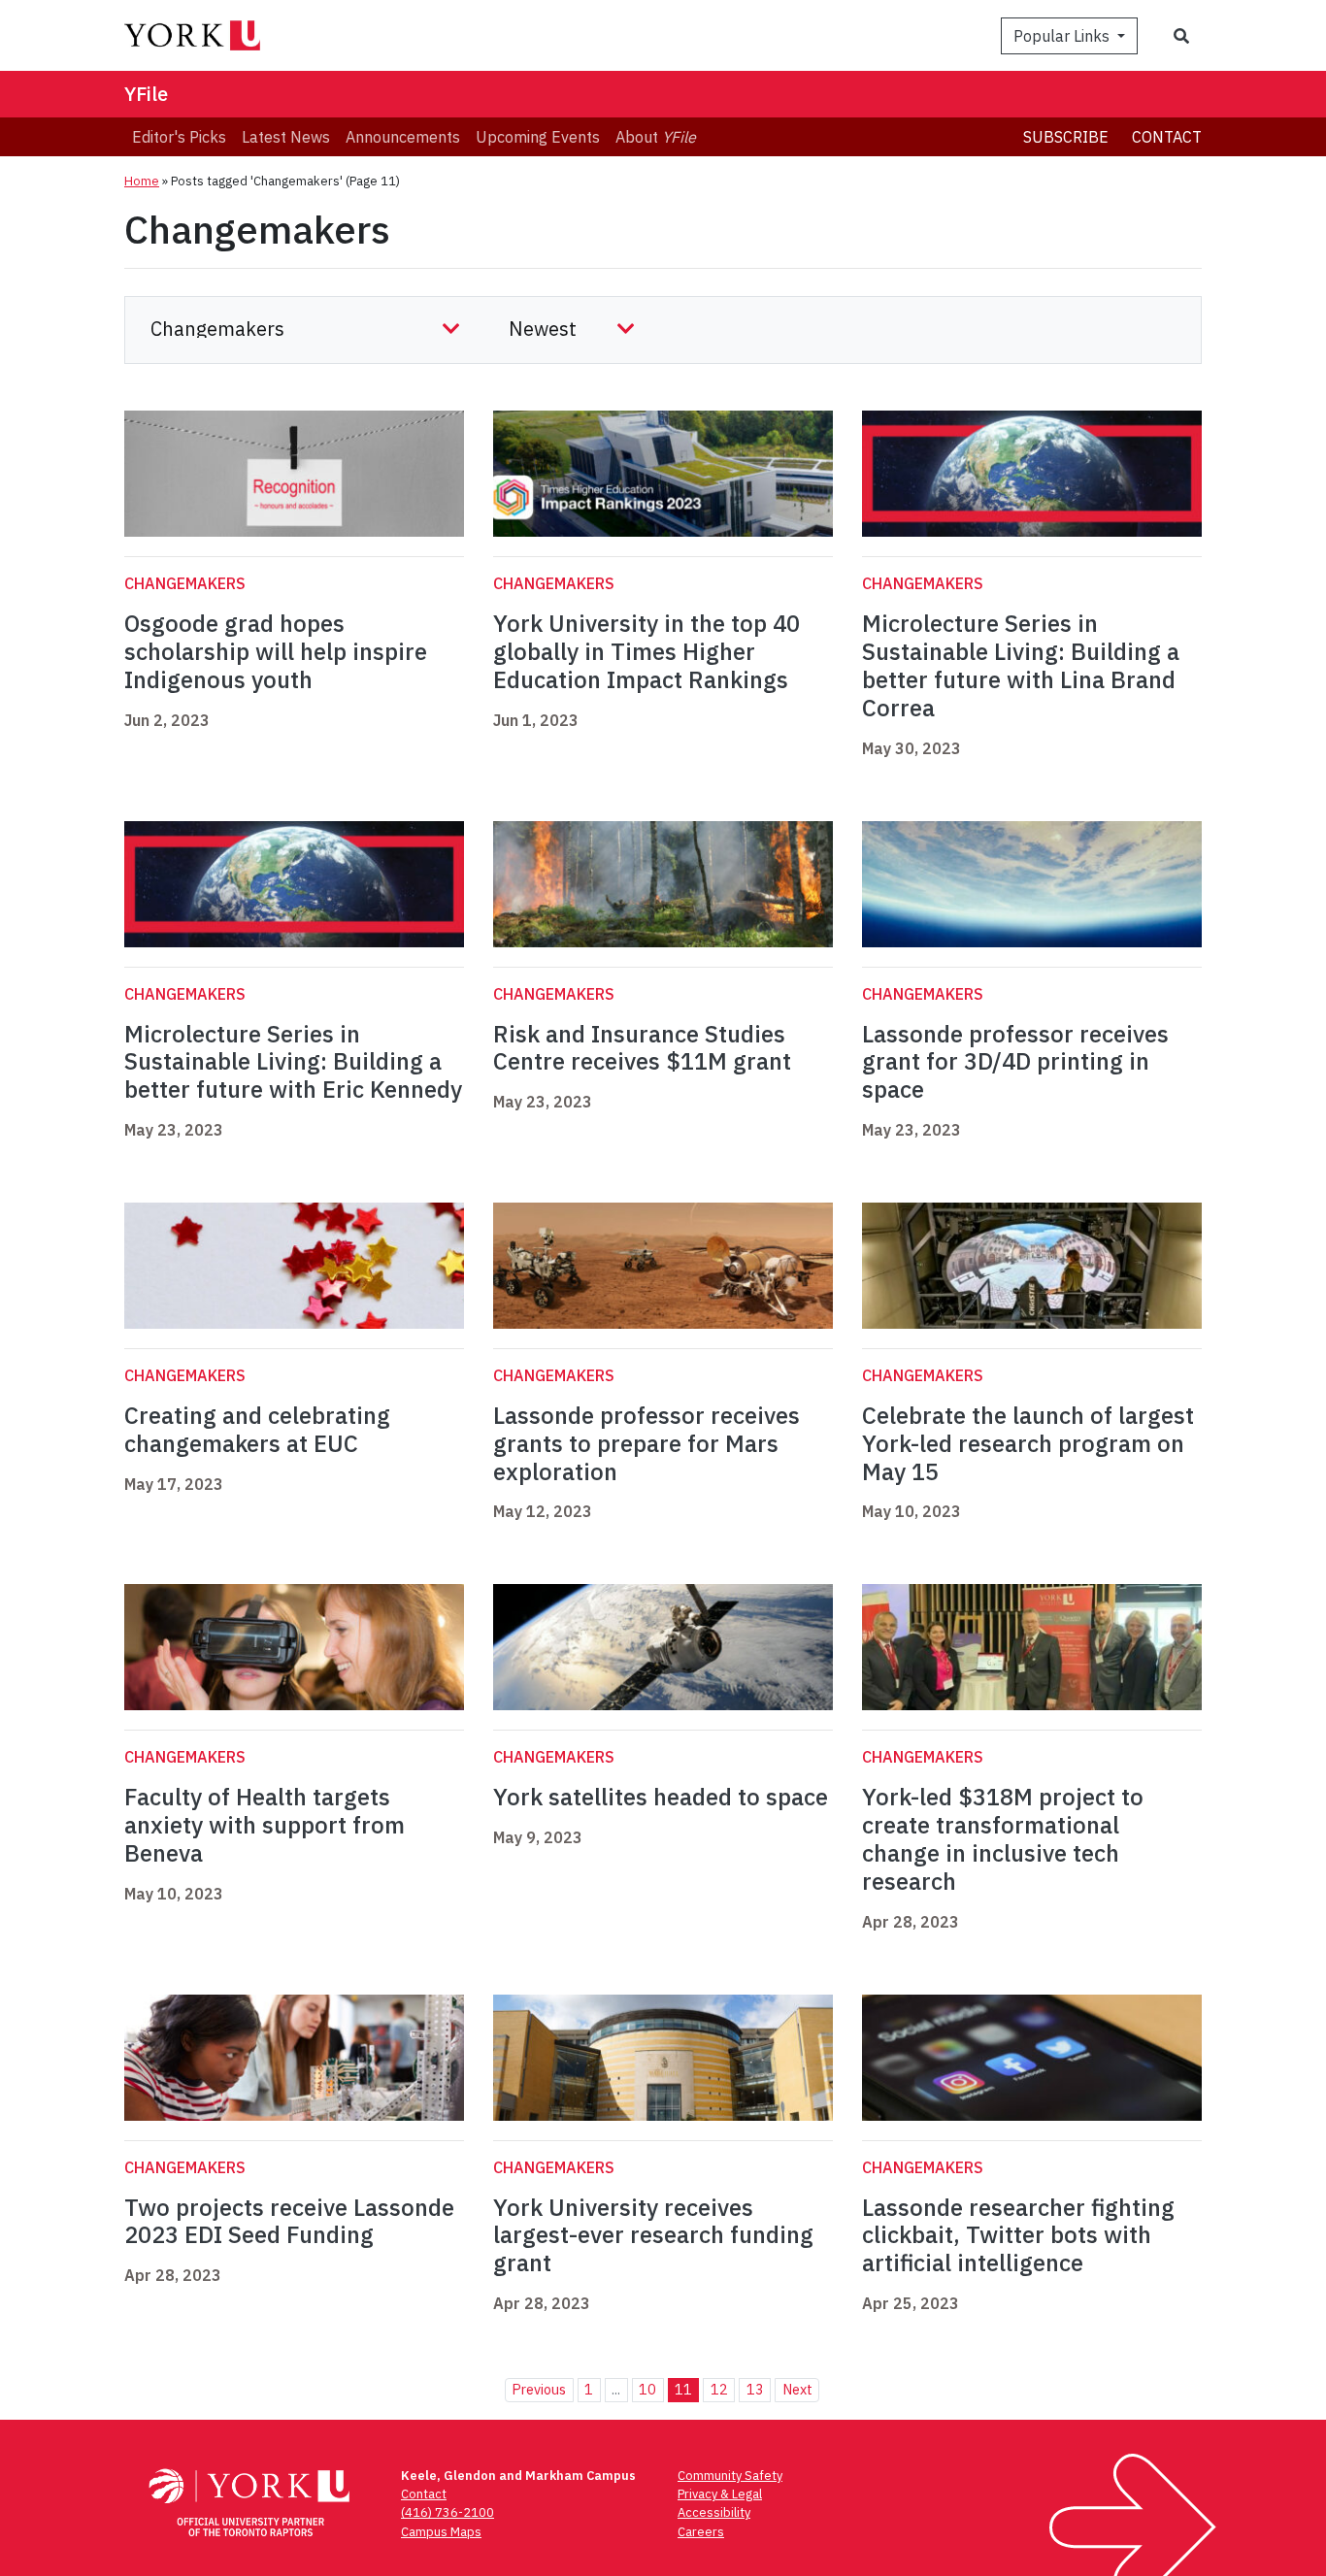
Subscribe (1066, 137)
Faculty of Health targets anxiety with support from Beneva (265, 1825)
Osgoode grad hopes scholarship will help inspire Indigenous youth (276, 651)
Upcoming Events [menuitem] (538, 137)
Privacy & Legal (720, 2494)
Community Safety (730, 2476)
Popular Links (1063, 36)
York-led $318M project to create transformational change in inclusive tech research (1003, 1838)
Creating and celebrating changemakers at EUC (257, 1429)
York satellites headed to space (661, 1797)
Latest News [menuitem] (286, 137)
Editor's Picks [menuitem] (179, 137)
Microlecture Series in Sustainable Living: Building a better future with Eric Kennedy (293, 1062)
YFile (146, 94)
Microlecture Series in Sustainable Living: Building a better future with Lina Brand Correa (1021, 665)
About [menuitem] (656, 137)
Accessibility (714, 2512)
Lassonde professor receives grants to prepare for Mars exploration (646, 1443)
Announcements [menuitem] (403, 137)
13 (755, 2389)
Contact (1167, 137)
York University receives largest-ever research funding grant (653, 2235)
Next (797, 2389)
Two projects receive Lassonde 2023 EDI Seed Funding (289, 2221)
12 (719, 2389)
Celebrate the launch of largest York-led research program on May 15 (1028, 1443)
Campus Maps (441, 2532)
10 (647, 2389)
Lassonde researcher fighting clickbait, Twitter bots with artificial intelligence (1018, 2235)
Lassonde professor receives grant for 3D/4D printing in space (1015, 1062)
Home (142, 181)
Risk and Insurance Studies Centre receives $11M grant (642, 1048)
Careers (701, 2532)
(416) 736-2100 (448, 2512)
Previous (539, 2389)
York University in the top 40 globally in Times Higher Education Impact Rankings (646, 651)
